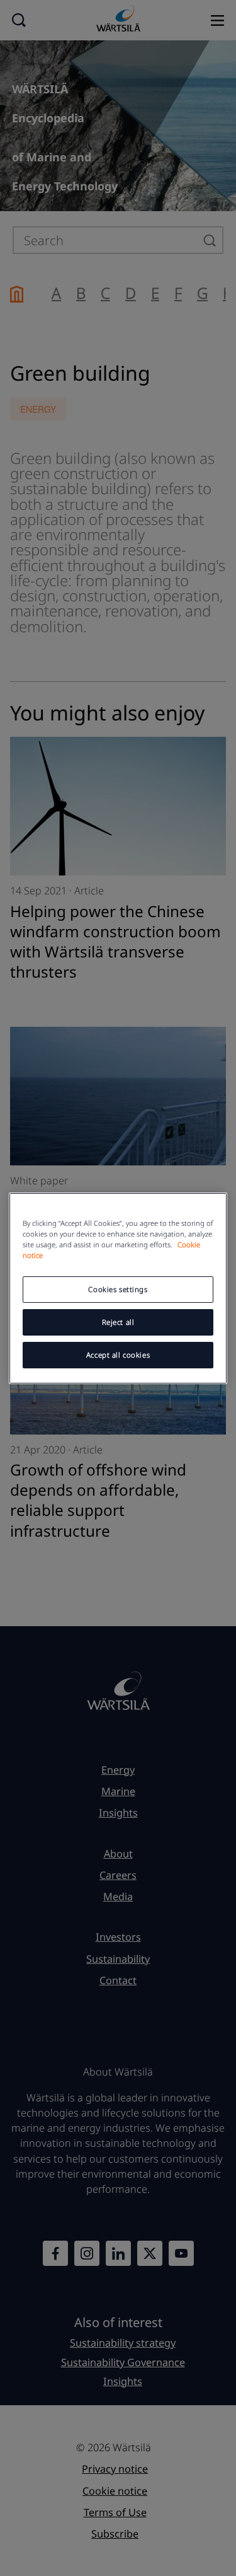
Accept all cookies (118, 1355)
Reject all (118, 1322)
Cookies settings (118, 1289)
